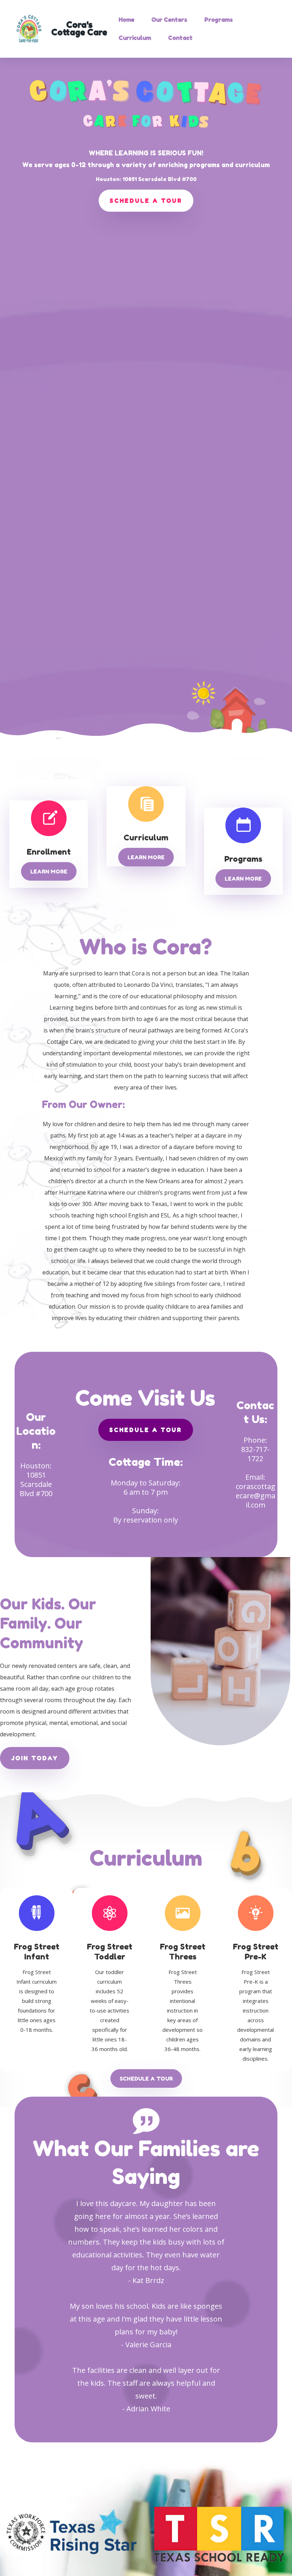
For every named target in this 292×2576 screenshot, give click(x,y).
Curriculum (135, 38)
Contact (180, 38)
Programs (219, 20)
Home (126, 20)
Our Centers (169, 20)
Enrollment (49, 852)
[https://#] (36, 1912)
